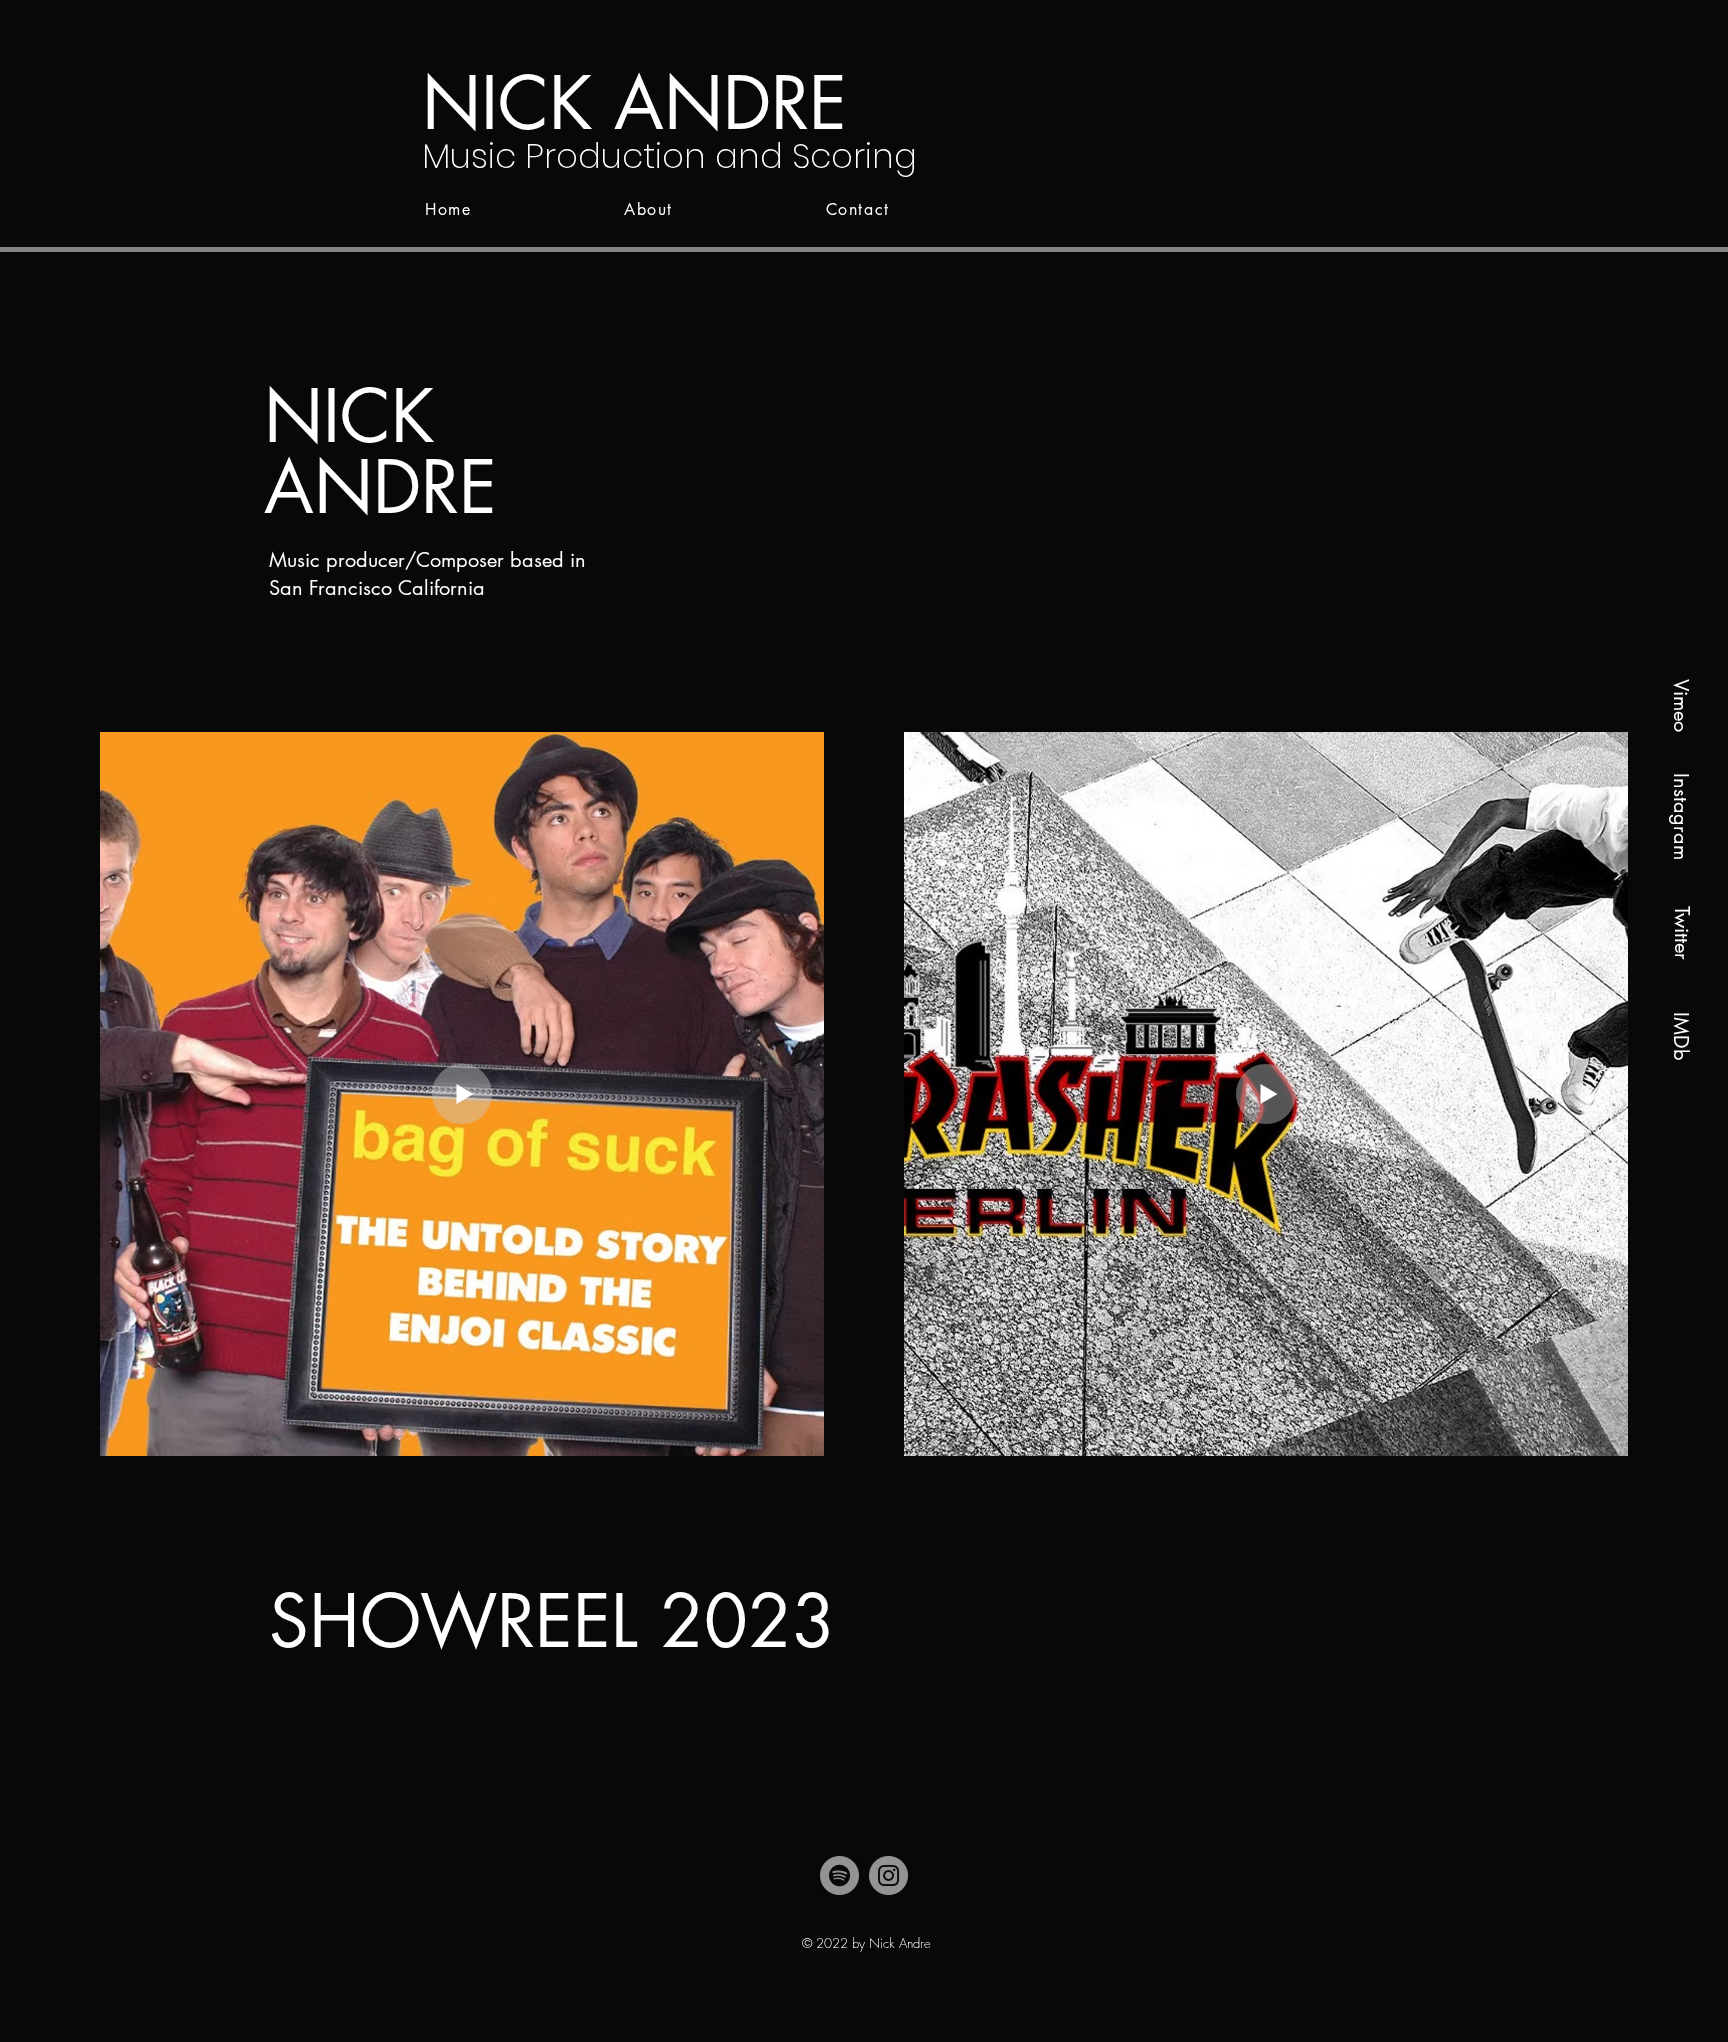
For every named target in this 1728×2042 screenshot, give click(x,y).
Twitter (1682, 933)
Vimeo (1681, 704)
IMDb (1681, 1035)
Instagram (1681, 815)
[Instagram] (888, 1875)
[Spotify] (839, 1875)
